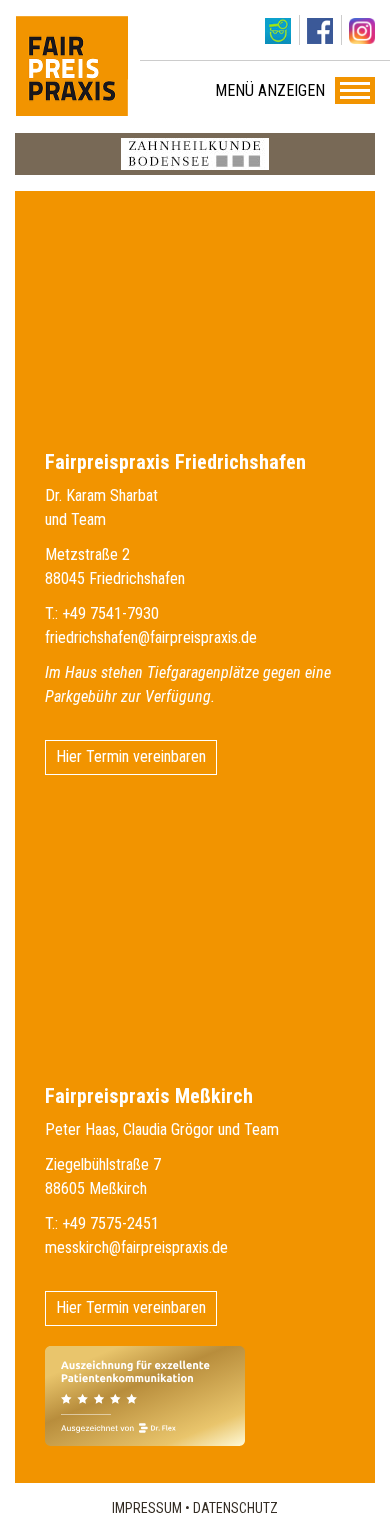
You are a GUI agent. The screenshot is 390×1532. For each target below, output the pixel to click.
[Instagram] (362, 30)
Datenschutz (235, 1508)
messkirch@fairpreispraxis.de (136, 1247)
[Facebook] (320, 30)
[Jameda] (278, 30)
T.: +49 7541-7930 (102, 613)
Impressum (147, 1508)
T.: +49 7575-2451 (102, 1223)
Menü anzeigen (270, 90)
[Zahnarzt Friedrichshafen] (72, 66)
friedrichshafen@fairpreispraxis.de (151, 637)
